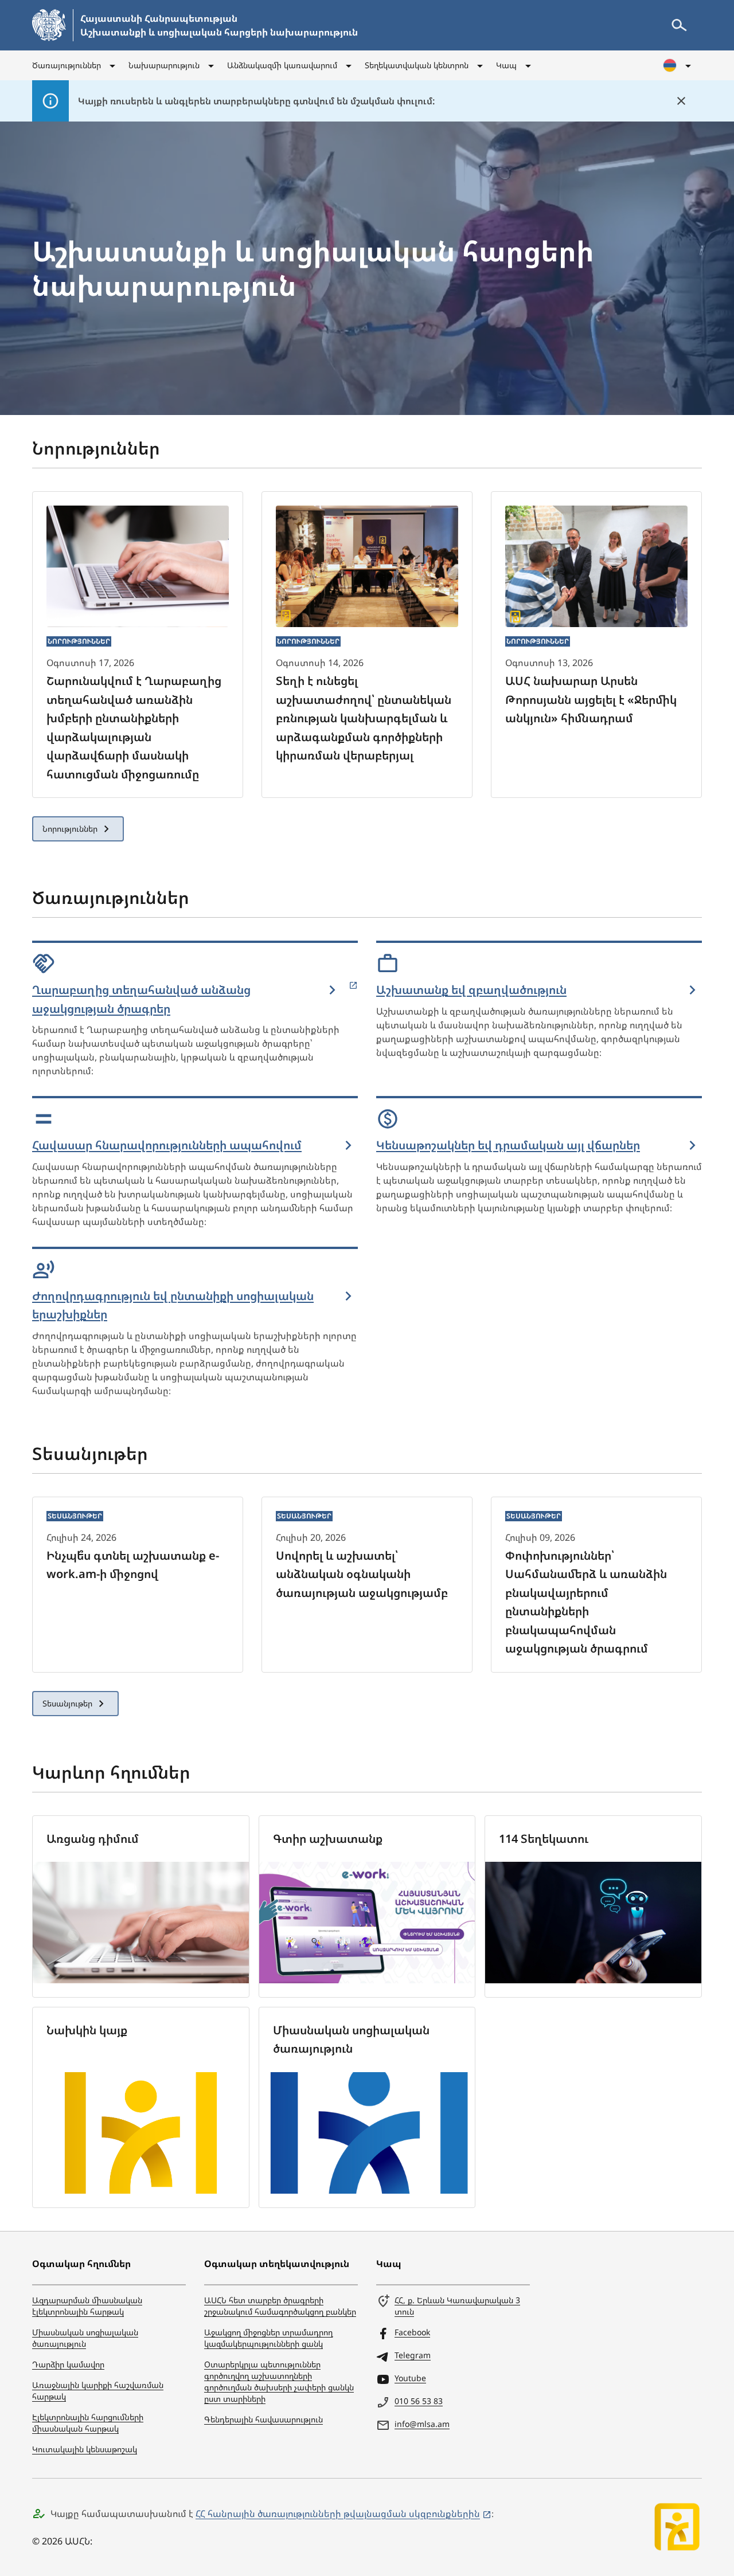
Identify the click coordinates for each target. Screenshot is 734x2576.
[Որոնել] (679, 25)
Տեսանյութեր (67, 1703)
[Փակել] (681, 101)
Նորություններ (70, 829)
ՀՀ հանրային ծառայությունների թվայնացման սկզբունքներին (338, 2514)
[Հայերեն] (678, 65)
